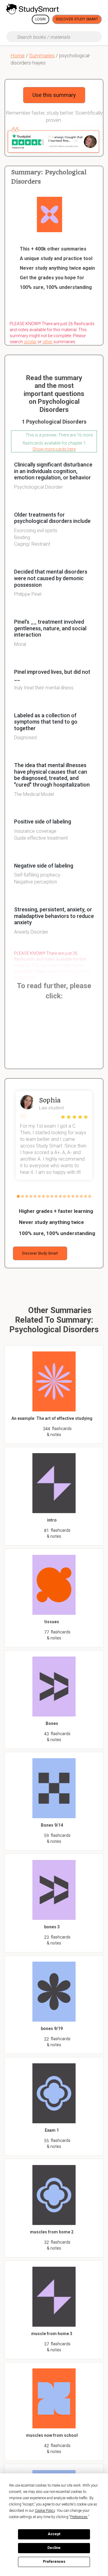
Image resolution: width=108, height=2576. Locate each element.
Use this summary (54, 95)
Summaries (42, 55)
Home (18, 55)
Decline (54, 2548)
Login (40, 19)
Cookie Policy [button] (45, 2511)
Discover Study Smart (77, 19)
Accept (54, 2534)
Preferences (54, 2562)
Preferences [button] (79, 2517)
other (48, 342)
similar (30, 342)
